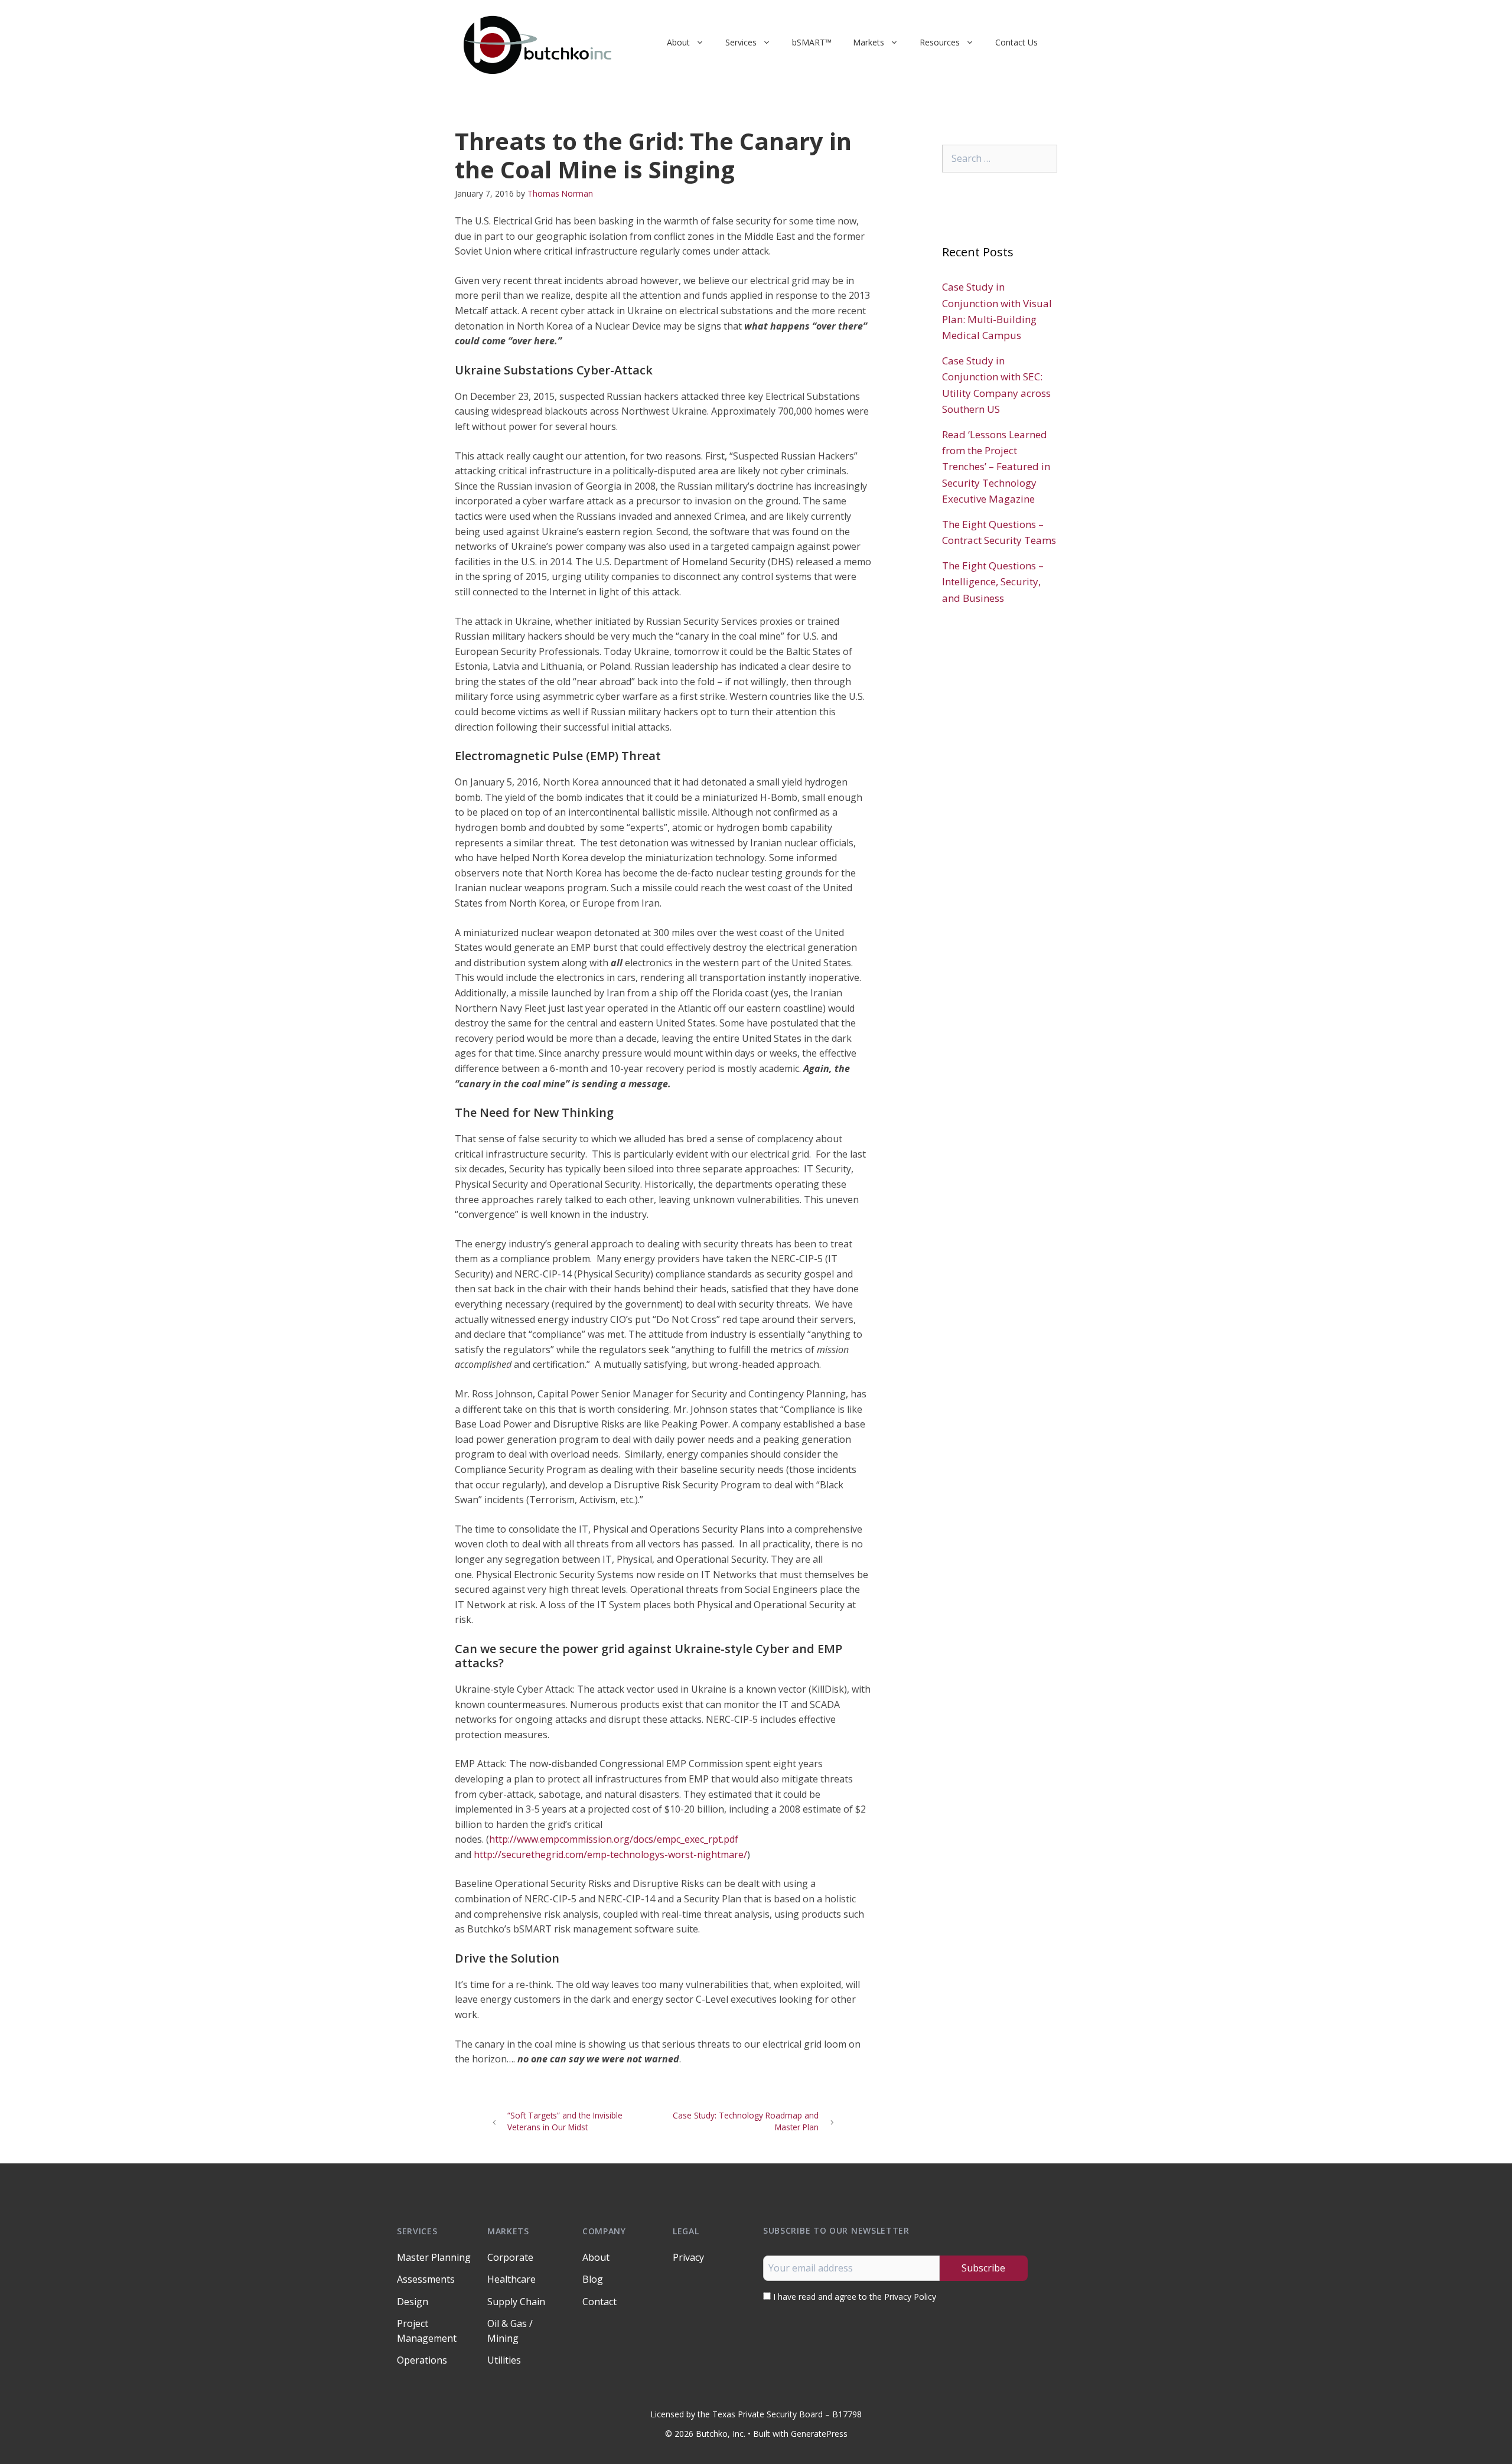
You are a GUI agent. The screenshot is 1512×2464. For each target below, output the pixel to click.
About (678, 42)
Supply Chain (516, 2302)
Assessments (426, 2279)
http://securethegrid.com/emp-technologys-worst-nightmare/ (610, 1854)
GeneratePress (819, 2434)
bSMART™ (812, 42)
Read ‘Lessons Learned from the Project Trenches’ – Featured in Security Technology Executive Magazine (996, 467)
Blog (593, 2279)
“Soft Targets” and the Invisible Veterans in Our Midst (565, 2121)
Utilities (504, 2360)
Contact (599, 2302)
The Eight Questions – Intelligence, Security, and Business (993, 581)
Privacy (688, 2257)
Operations (422, 2360)
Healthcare (511, 2279)
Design (413, 2302)
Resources (940, 42)
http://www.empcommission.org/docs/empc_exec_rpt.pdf (614, 1839)
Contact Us (1016, 42)
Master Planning (434, 2257)
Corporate (510, 2257)
